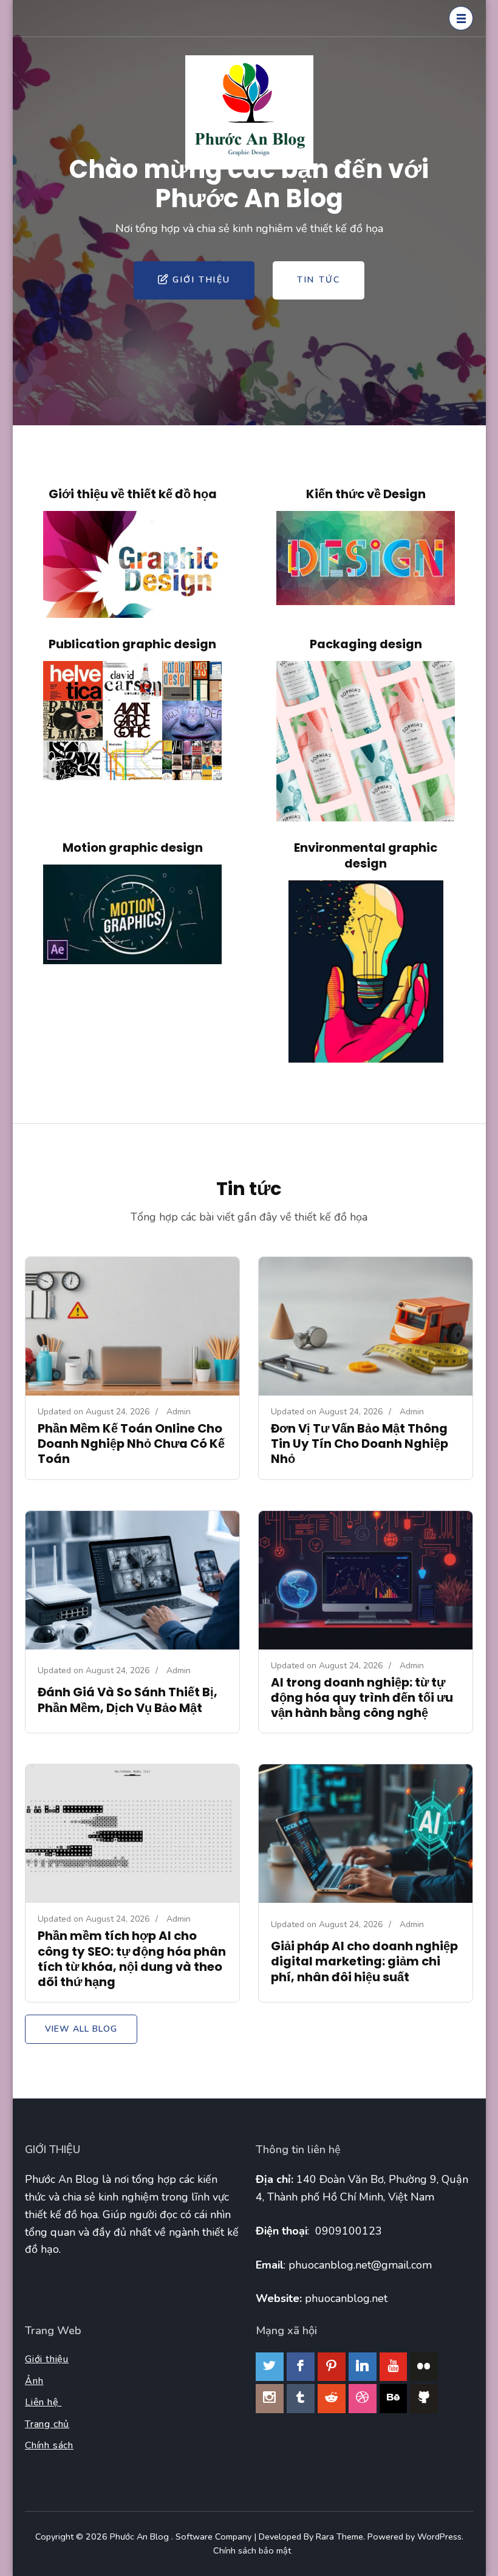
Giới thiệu (201, 280)
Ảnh (34, 2381)
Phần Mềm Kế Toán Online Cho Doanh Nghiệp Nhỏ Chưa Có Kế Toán (131, 1444)
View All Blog (81, 2029)
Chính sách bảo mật (252, 2550)
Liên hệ (43, 2402)
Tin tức (319, 280)
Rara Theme (339, 2537)
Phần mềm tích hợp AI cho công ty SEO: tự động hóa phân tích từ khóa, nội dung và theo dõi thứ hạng (132, 1959)
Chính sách (49, 2445)
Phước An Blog (141, 2537)
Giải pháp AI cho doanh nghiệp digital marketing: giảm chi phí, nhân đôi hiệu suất (364, 1961)
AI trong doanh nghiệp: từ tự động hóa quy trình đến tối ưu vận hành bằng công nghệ (362, 1697)
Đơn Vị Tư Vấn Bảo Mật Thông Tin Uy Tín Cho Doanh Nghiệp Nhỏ (360, 1444)
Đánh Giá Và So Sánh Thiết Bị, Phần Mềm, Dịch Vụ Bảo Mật (128, 1700)
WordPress (439, 2537)
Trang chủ (47, 2424)
